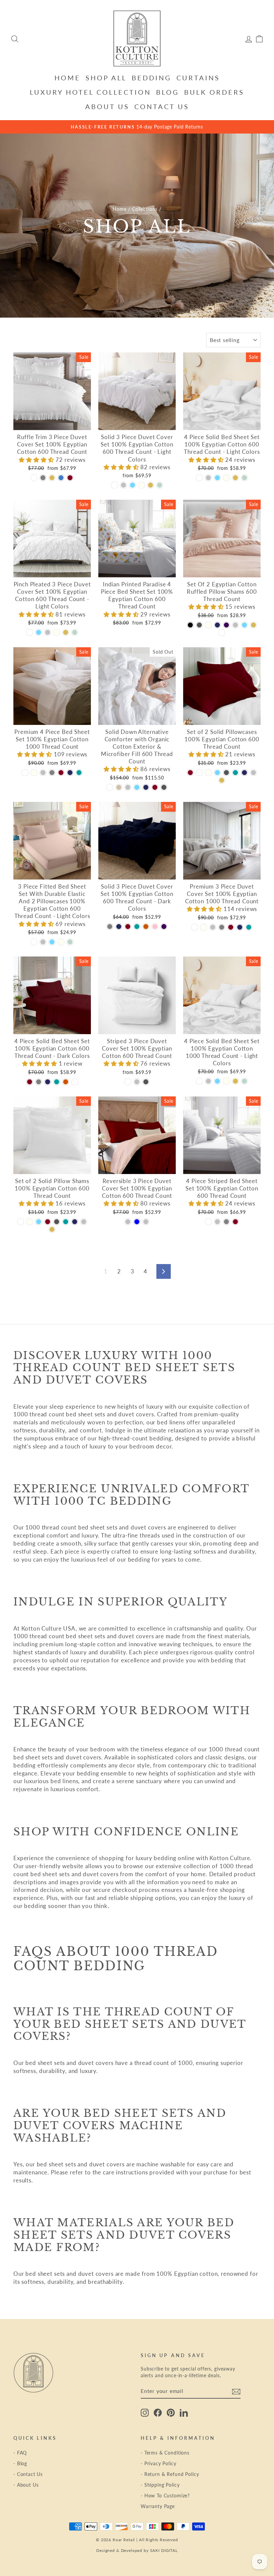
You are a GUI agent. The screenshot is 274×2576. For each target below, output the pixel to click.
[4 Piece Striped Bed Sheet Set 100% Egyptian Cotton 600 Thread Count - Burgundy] (235, 1222)
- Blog (20, 2463)
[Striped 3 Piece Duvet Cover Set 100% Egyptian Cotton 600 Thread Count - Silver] (137, 1082)
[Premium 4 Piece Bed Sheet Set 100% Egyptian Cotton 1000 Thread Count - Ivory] (34, 773)
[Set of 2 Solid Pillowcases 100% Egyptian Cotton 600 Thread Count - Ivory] (208, 773)
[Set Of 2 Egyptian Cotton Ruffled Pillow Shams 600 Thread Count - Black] (190, 625)
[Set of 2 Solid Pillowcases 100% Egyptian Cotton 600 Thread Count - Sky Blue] (217, 773)
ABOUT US (107, 106)
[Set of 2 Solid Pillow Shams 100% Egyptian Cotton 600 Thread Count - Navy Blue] (75, 1222)
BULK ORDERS (214, 92)
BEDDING (152, 78)
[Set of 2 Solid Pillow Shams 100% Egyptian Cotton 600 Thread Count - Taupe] (52, 1229)
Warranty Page (158, 2506)
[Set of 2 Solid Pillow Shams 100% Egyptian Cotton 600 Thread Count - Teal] (66, 1222)
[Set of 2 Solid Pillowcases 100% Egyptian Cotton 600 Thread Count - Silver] (253, 773)
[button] (37, 460)
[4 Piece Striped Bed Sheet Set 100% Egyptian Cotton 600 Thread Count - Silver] (217, 1222)
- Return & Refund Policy (170, 2474)
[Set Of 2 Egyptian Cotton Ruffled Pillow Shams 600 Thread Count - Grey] (199, 625)
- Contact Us (28, 2474)
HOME (67, 78)
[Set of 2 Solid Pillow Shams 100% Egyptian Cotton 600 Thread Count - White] (21, 1222)
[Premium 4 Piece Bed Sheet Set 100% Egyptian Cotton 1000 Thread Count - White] (25, 773)
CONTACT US (162, 106)
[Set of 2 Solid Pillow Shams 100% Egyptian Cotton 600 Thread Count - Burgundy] (48, 1222)
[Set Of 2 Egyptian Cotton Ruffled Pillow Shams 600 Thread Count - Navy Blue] (217, 625)
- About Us (26, 2485)
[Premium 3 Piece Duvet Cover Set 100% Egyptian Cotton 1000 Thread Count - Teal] (249, 927)
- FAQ (20, 2453)
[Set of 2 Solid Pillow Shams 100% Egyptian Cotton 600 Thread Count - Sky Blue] (39, 1222)
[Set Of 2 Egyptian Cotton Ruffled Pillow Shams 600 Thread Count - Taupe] (253, 625)
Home (119, 209)
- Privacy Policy (159, 2463)
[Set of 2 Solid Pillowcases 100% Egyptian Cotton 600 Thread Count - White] (199, 773)
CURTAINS (198, 78)
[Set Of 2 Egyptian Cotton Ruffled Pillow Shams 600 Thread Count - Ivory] (208, 625)
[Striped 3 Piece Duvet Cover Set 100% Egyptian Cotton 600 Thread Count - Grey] (146, 1082)
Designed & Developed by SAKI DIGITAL (137, 2550)
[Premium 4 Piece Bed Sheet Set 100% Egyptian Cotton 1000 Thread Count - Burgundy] (61, 773)
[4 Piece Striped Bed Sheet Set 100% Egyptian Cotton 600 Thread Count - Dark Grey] (226, 1222)
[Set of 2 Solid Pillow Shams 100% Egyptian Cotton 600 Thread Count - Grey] (57, 1222)
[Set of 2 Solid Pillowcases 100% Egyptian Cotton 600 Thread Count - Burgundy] (190, 773)
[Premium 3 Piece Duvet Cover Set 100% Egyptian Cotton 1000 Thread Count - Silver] (213, 927)
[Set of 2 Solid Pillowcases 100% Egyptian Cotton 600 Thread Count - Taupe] (222, 780)
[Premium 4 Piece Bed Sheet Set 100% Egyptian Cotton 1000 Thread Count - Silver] (43, 773)
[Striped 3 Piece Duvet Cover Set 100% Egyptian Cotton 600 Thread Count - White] (128, 1082)
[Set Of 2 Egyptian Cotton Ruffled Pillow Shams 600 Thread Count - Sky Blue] (244, 625)
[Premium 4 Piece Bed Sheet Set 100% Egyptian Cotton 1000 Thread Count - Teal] (79, 773)
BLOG (168, 92)
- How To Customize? (165, 2496)
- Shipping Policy (160, 2485)
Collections (145, 209)
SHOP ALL (106, 78)
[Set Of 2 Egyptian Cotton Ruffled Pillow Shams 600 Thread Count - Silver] (235, 625)
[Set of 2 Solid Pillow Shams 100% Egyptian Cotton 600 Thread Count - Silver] (84, 1222)
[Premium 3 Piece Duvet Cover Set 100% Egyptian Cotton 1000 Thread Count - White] (195, 927)
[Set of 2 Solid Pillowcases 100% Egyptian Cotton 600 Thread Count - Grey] (226, 773)
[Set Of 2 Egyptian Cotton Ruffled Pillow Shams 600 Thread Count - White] (222, 633)
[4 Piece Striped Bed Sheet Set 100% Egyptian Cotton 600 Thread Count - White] (208, 1222)
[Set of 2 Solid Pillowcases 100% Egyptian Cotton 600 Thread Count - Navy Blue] (244, 773)
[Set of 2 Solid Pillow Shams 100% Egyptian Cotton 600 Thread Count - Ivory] (30, 1222)
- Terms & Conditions (165, 2453)
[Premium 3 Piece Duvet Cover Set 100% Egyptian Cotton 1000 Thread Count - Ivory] (204, 927)
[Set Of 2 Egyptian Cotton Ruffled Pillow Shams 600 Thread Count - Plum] (226, 625)
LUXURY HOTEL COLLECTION (90, 92)
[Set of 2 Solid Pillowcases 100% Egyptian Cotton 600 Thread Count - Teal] (235, 773)
